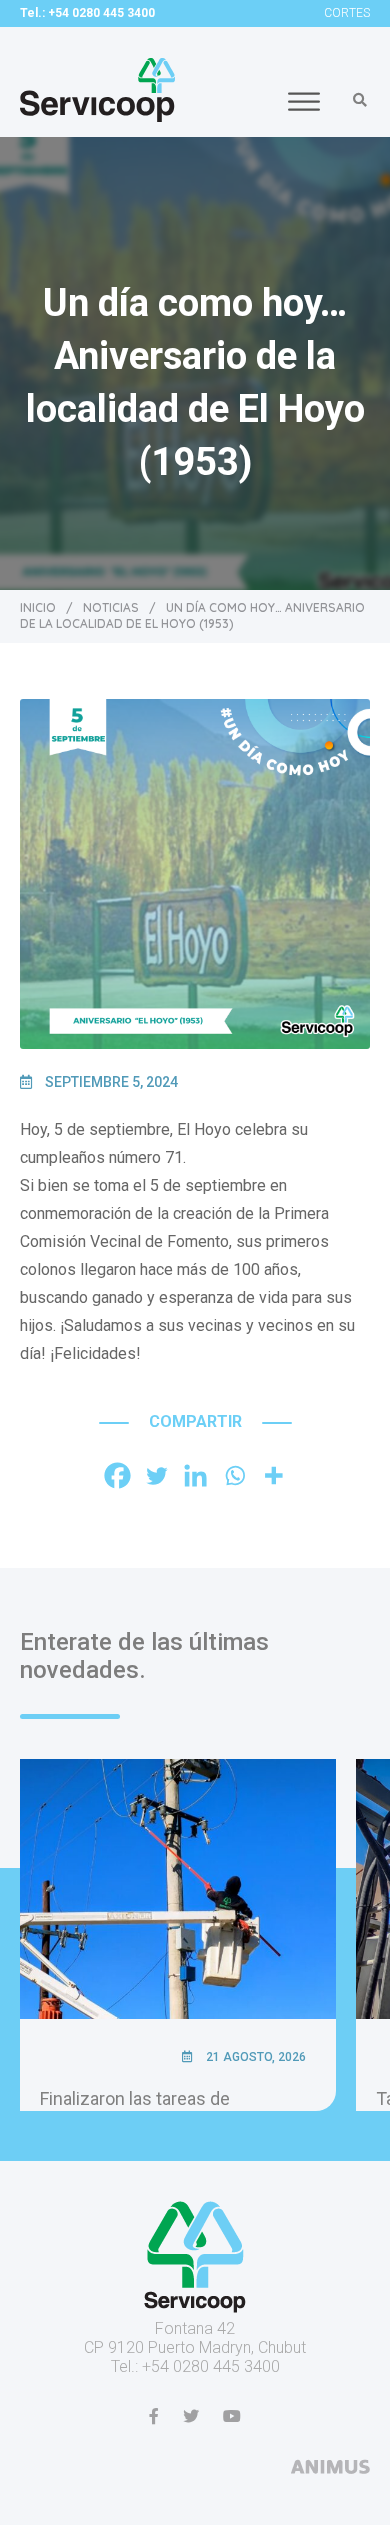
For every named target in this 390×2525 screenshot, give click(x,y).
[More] (273, 1475)
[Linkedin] (195, 1475)
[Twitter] (156, 1475)
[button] (360, 100)
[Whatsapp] (234, 1475)
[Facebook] (117, 1475)
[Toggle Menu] (304, 101)
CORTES (347, 13)
